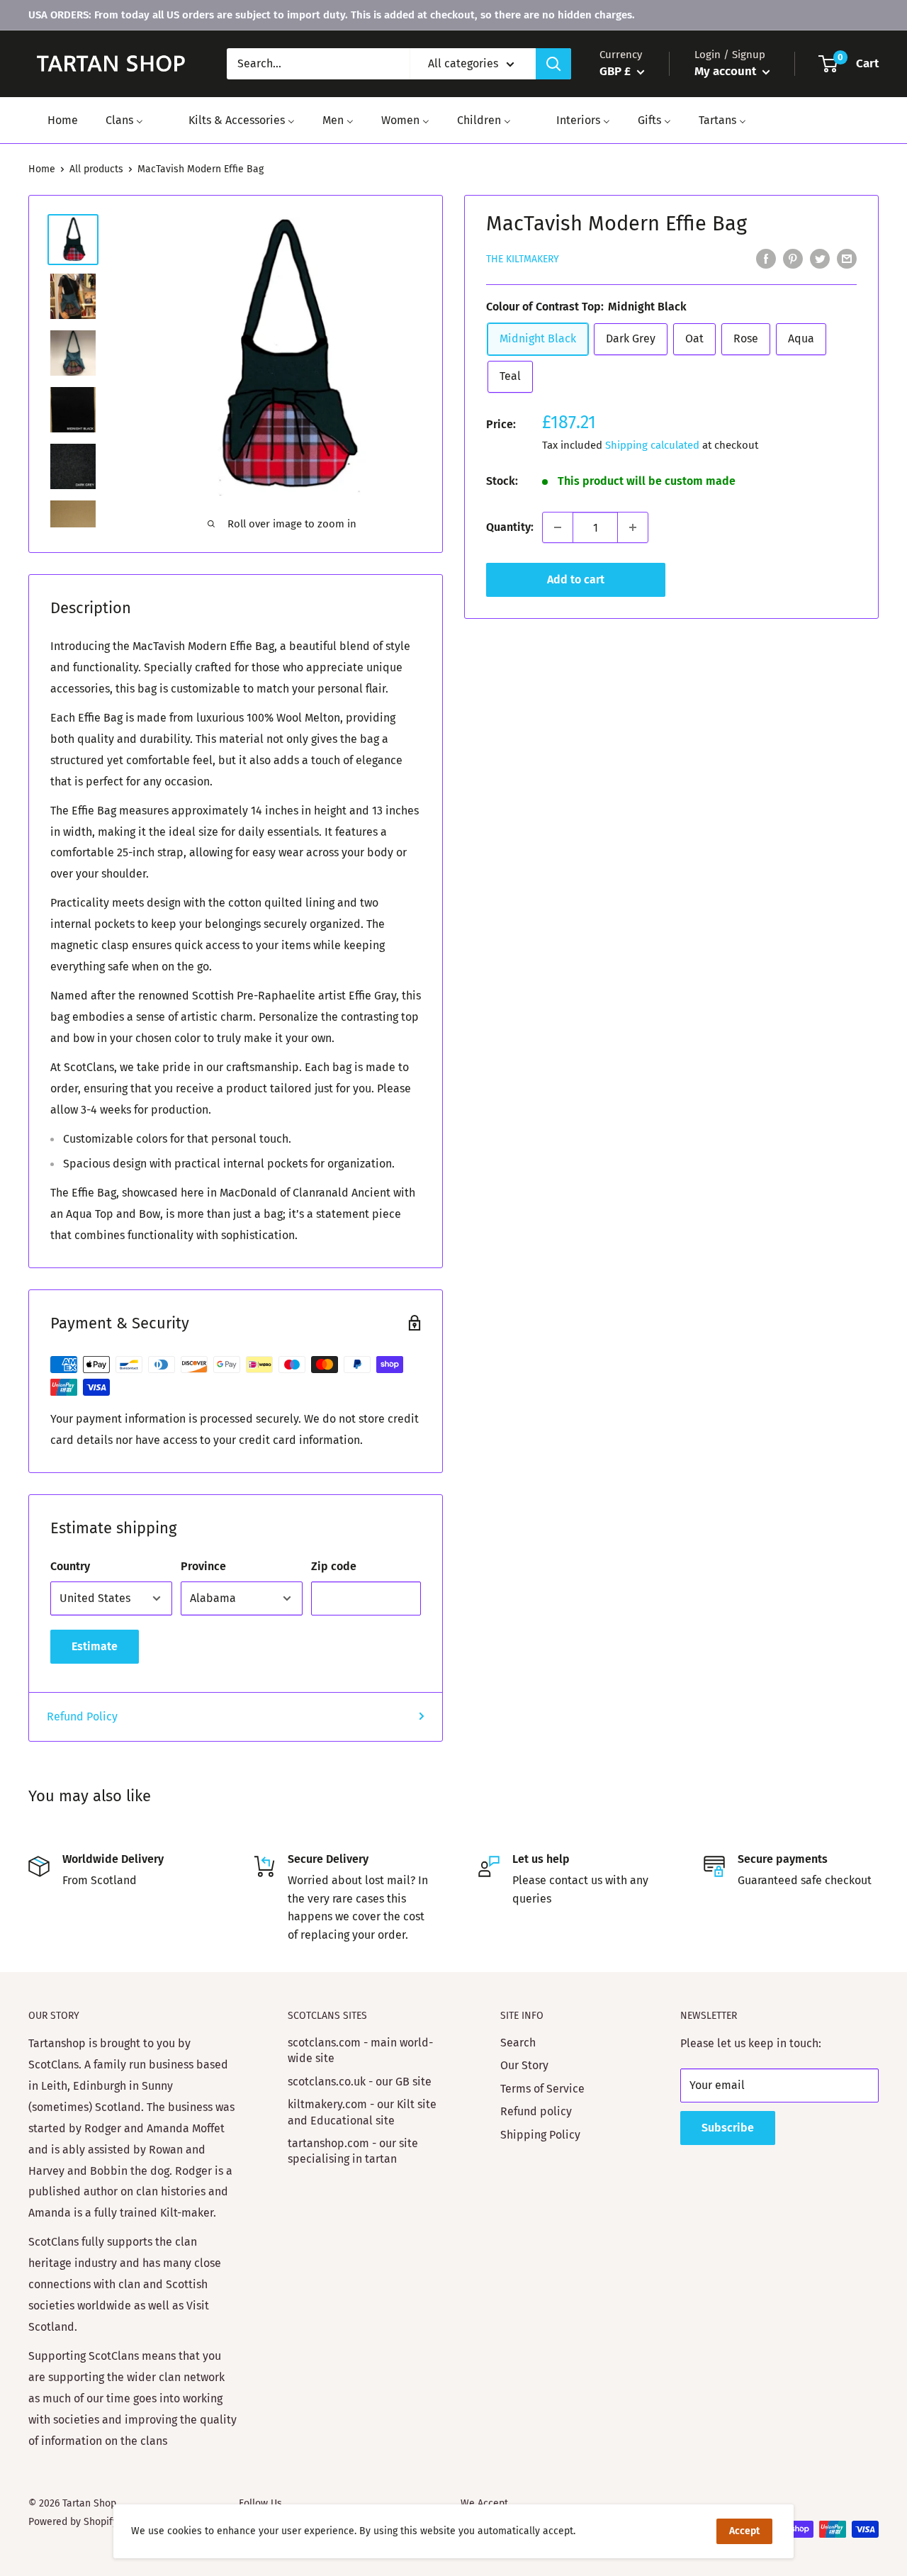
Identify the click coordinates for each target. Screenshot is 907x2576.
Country (70, 1566)
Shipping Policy (540, 2135)
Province (203, 1566)
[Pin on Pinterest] (793, 259)
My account (727, 71)
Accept (744, 2531)
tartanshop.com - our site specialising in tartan (353, 2151)
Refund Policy (82, 1717)
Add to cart (576, 579)
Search (518, 2043)
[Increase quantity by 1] (633, 527)
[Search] (553, 64)
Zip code (334, 1566)
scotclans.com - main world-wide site (360, 2050)
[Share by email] (847, 259)
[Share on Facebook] (766, 259)
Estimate (95, 1646)
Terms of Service (542, 2089)
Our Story (524, 2065)
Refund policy (536, 2111)
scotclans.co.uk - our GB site (360, 2082)
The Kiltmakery (523, 259)
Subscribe (728, 2128)
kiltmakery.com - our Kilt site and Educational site (362, 2112)
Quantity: (510, 527)
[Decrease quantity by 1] (558, 527)
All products (96, 169)
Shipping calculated (652, 445)
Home (42, 169)
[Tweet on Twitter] (820, 259)
